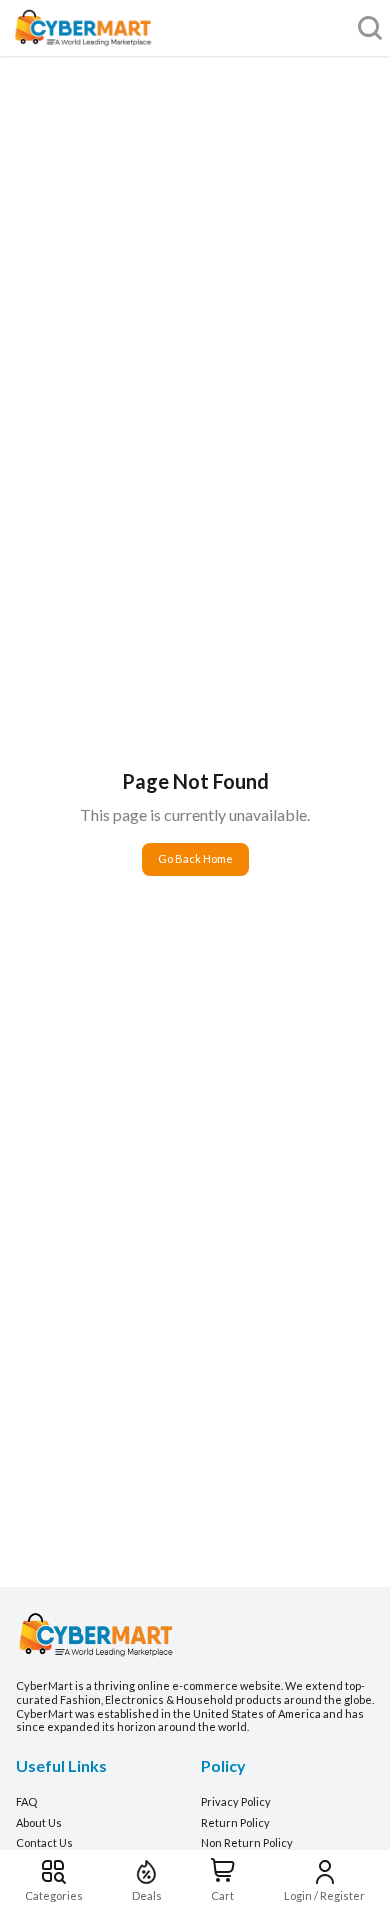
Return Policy (235, 1822)
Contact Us (44, 1842)
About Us (39, 1822)
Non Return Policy (247, 1842)
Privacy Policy (236, 1801)
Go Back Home (195, 858)
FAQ (26, 1801)
